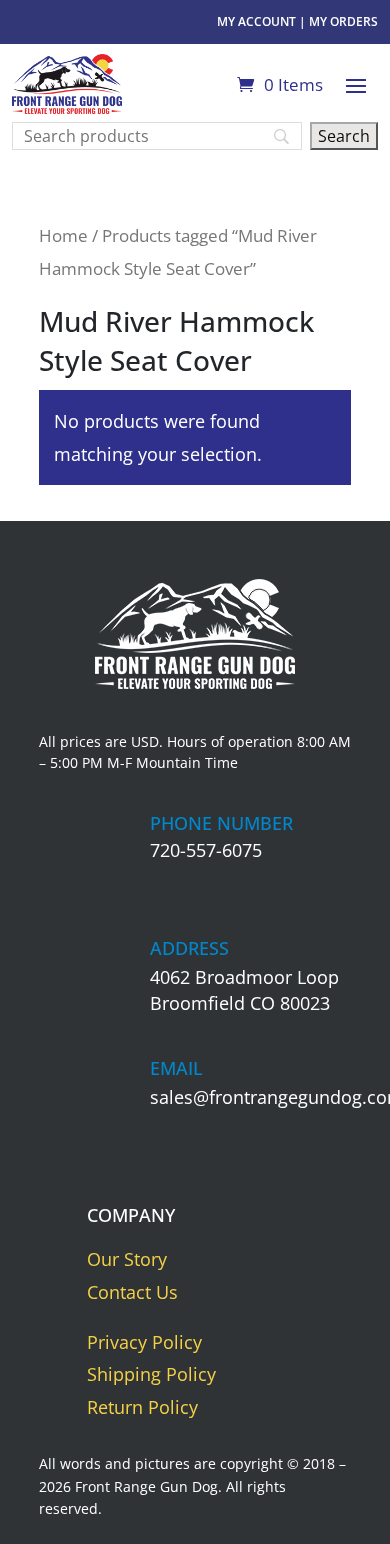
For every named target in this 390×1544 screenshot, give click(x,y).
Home (63, 235)
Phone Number (221, 823)
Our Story (127, 1259)
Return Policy (142, 1407)
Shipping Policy (151, 1374)
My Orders (343, 21)
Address (189, 948)
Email (176, 1068)
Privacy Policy (144, 1342)
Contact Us (132, 1292)
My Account (256, 21)
